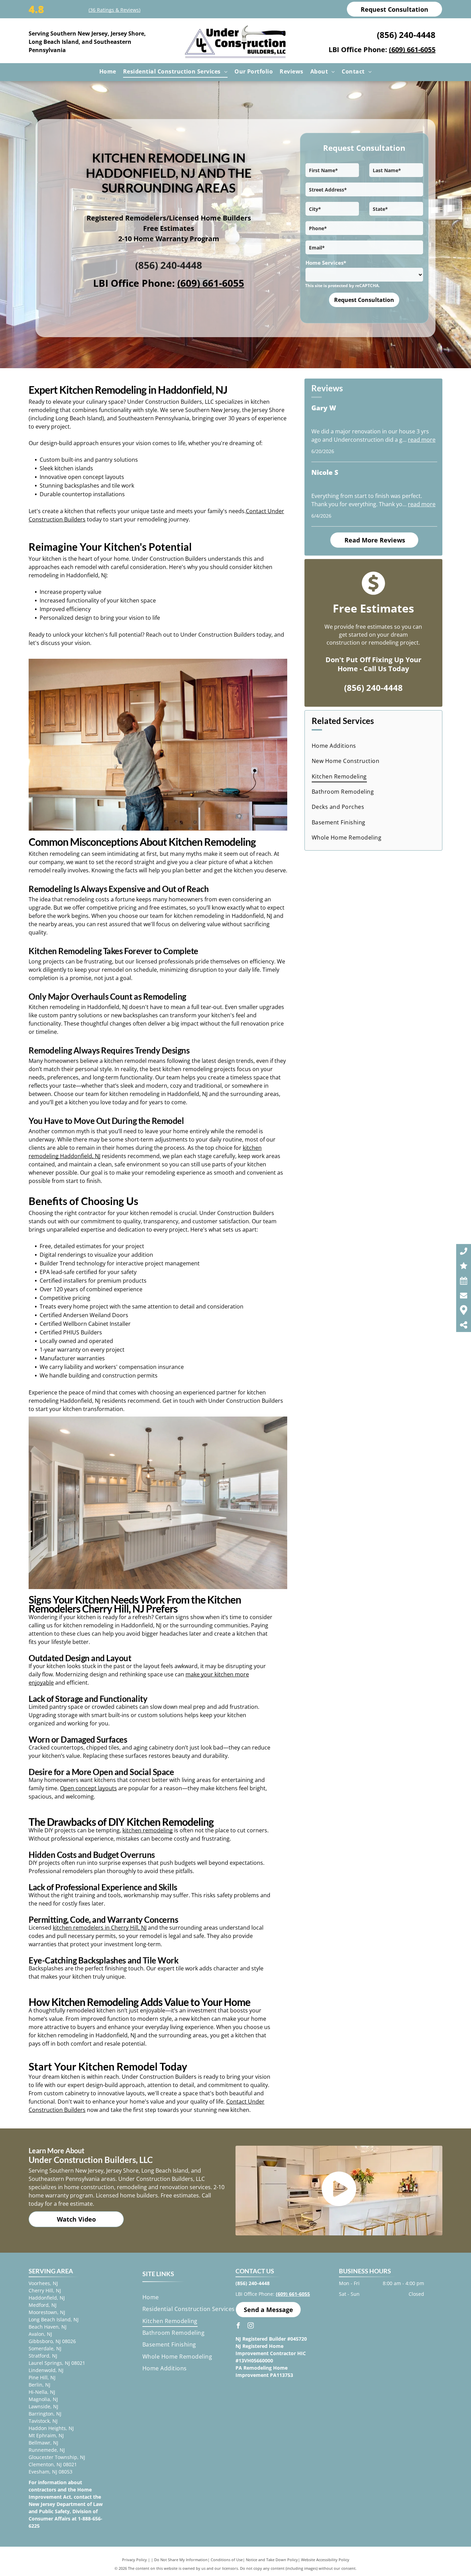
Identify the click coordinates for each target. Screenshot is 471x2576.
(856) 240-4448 (406, 35)
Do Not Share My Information (181, 2560)
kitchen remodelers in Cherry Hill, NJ (100, 1928)
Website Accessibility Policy (325, 2560)
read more (422, 440)
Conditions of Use (227, 2560)
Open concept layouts (88, 1788)
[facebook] (238, 2326)
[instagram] (251, 2326)
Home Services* (326, 263)
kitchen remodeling (148, 1830)
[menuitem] (108, 71)
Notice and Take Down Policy (272, 2560)
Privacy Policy (134, 2560)
